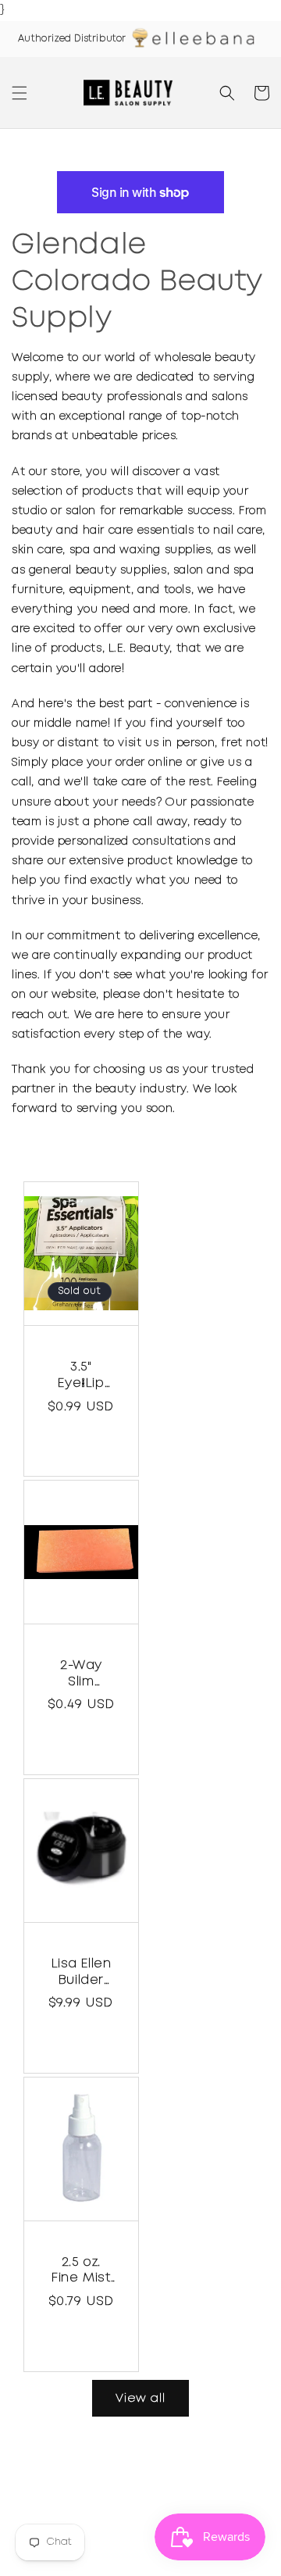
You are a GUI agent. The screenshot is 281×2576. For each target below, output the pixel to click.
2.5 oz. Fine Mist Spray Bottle (81, 2272)
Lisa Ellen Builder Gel (82, 1974)
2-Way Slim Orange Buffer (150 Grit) (82, 1675)
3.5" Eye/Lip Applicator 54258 (81, 1377)
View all (140, 2399)
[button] (20, 93)
